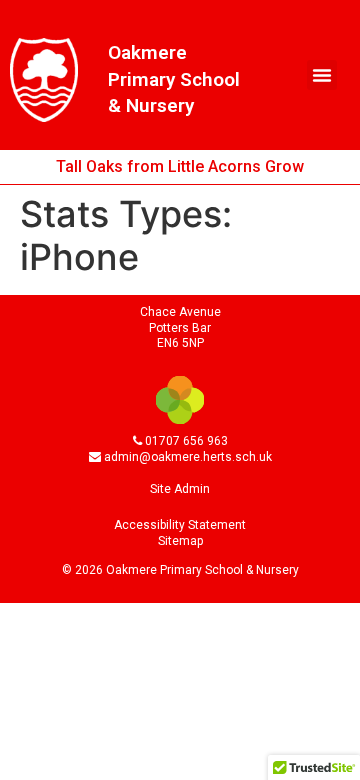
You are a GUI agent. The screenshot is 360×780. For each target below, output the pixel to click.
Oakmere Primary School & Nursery (174, 79)
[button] (322, 75)
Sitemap (180, 541)
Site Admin (180, 489)
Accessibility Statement (180, 525)
